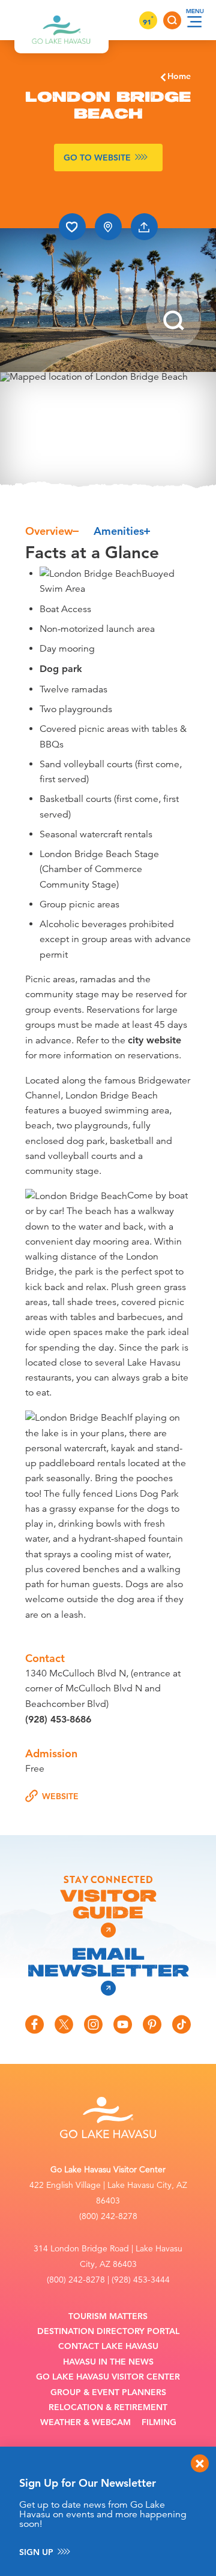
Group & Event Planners (108, 2392)
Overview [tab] (49, 531)
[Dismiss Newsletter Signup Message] (200, 2463)
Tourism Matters (108, 2316)
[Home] (61, 20)
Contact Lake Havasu (108, 2346)
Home (179, 76)
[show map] (108, 227)
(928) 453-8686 (58, 1719)
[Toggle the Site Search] (172, 20)
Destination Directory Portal (108, 2331)
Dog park (61, 669)
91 (148, 22)
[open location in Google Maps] (108, 431)
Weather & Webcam (85, 2422)
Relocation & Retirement (108, 2407)
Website (60, 1796)
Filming (159, 2422)
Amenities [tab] (119, 531)
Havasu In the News (108, 2362)
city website (154, 1040)
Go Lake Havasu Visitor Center (108, 2377)
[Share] (144, 227)
